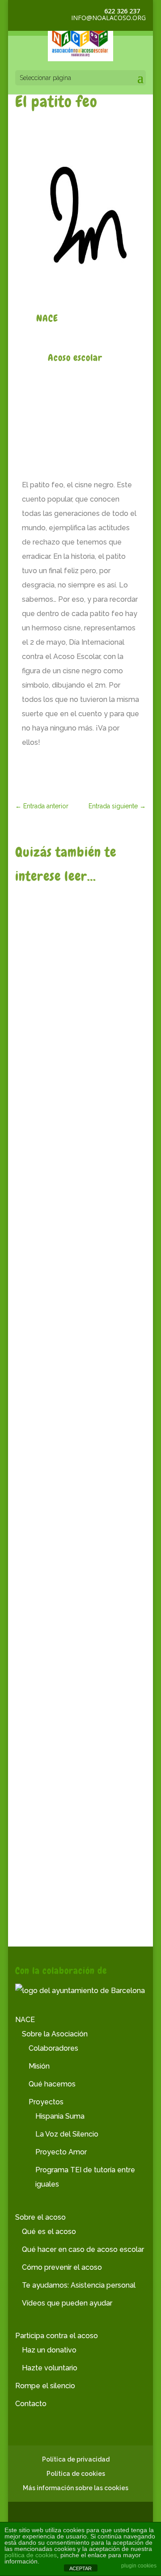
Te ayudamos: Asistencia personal (79, 2285)
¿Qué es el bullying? (65, 1009)
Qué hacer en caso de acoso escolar (83, 2249)
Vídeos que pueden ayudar (67, 2303)
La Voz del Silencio (67, 2134)
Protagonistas (45, 1212)
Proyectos (46, 2102)
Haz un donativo (49, 2350)
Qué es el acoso (49, 2232)
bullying (115, 1025)
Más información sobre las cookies (76, 2488)
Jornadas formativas (66, 1861)
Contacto (31, 2404)
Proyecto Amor (61, 2152)
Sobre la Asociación (55, 2034)
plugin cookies (139, 2566)
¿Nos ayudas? (52, 1415)
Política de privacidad (76, 2459)
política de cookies (31, 2555)
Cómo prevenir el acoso (62, 2267)
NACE (44, 1025)
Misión (39, 2066)
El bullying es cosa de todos (80, 1728)
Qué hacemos (52, 2084)
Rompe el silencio (45, 2386)
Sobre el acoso (40, 2217)
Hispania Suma (60, 2116)
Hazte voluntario (50, 2368)
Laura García (51, 1181)
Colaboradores (53, 2048)
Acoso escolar (75, 357)
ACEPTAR (80, 2568)
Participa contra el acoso (57, 2336)
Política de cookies (76, 2474)
